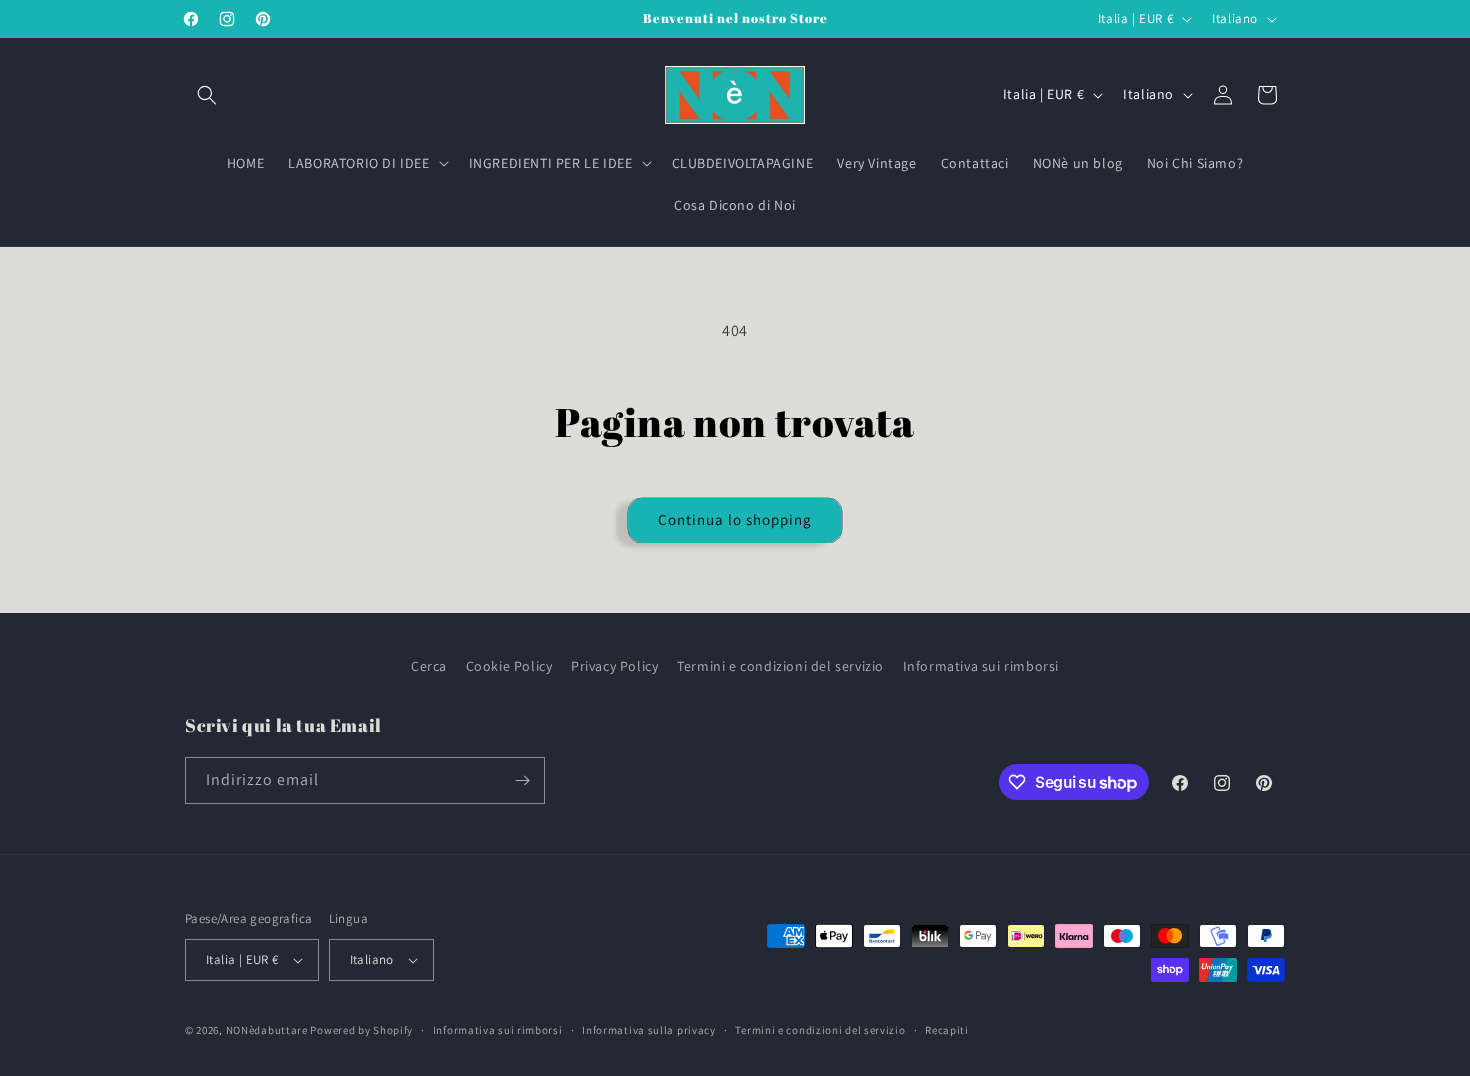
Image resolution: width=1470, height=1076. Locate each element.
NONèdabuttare (267, 1030)
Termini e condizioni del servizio (780, 666)
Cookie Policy (509, 666)
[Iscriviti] (522, 780)
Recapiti (947, 1030)
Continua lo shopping (735, 519)
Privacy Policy (614, 666)
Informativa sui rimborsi (981, 666)
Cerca (429, 666)
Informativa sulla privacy (649, 1030)
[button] (207, 95)
